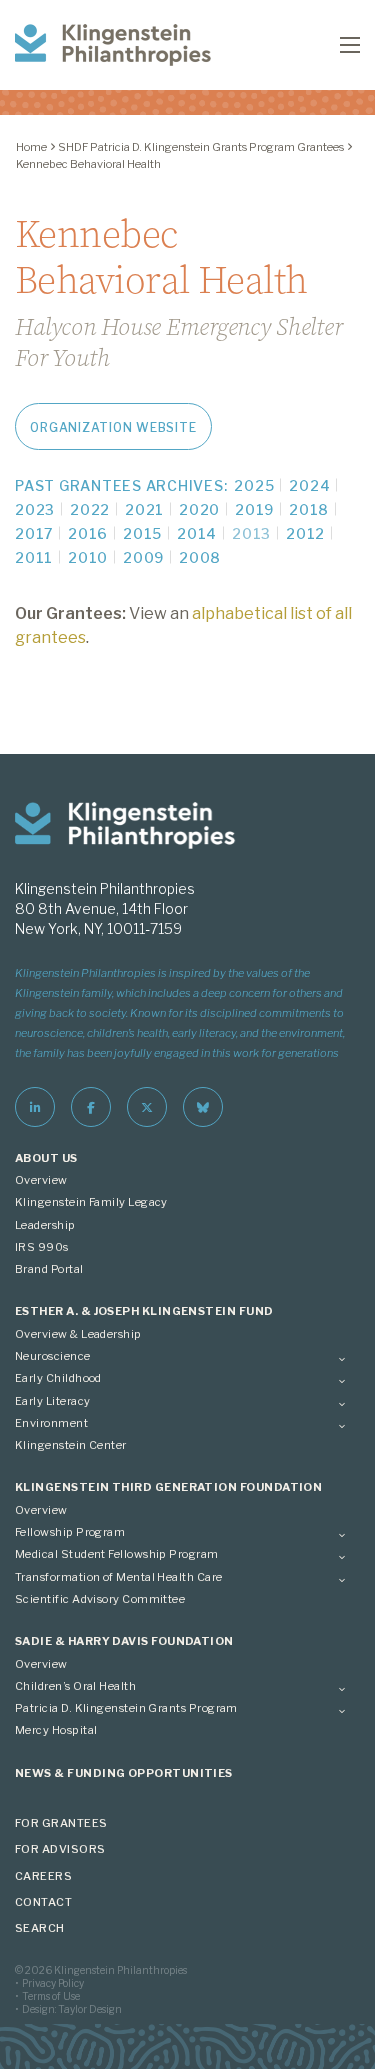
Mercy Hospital (56, 1730)
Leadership (45, 1225)
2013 (251, 533)
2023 (35, 509)
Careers (43, 1876)
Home (31, 147)
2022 (90, 509)
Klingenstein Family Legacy (91, 1202)
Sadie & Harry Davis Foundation (124, 1641)
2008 (200, 557)
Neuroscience (53, 1356)
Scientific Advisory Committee (100, 1599)
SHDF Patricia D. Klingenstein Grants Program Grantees (201, 147)
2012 (305, 533)
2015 (142, 533)
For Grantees (61, 1823)
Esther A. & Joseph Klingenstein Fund (144, 1311)
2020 (199, 509)
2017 (34, 533)
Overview (41, 1180)
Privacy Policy (53, 1983)
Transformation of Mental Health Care (119, 1577)
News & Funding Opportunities (124, 1773)
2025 (254, 485)
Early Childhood (58, 1378)
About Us (46, 1158)
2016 (88, 533)
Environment (51, 1423)
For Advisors (60, 1849)
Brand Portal (49, 1269)
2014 (197, 533)
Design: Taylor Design (72, 2009)
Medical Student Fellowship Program (117, 1554)
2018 (309, 509)
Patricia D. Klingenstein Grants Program (126, 1708)
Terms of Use (51, 1996)
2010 (88, 557)
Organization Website (113, 427)
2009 (143, 557)
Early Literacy (52, 1401)
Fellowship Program (70, 1532)
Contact (43, 1902)
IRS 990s (42, 1247)
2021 (144, 509)
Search (40, 1928)
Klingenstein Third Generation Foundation (168, 1487)
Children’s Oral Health (75, 1686)
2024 (309, 485)
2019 (254, 509)
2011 (34, 557)
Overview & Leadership (78, 1334)
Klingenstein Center (71, 1445)
